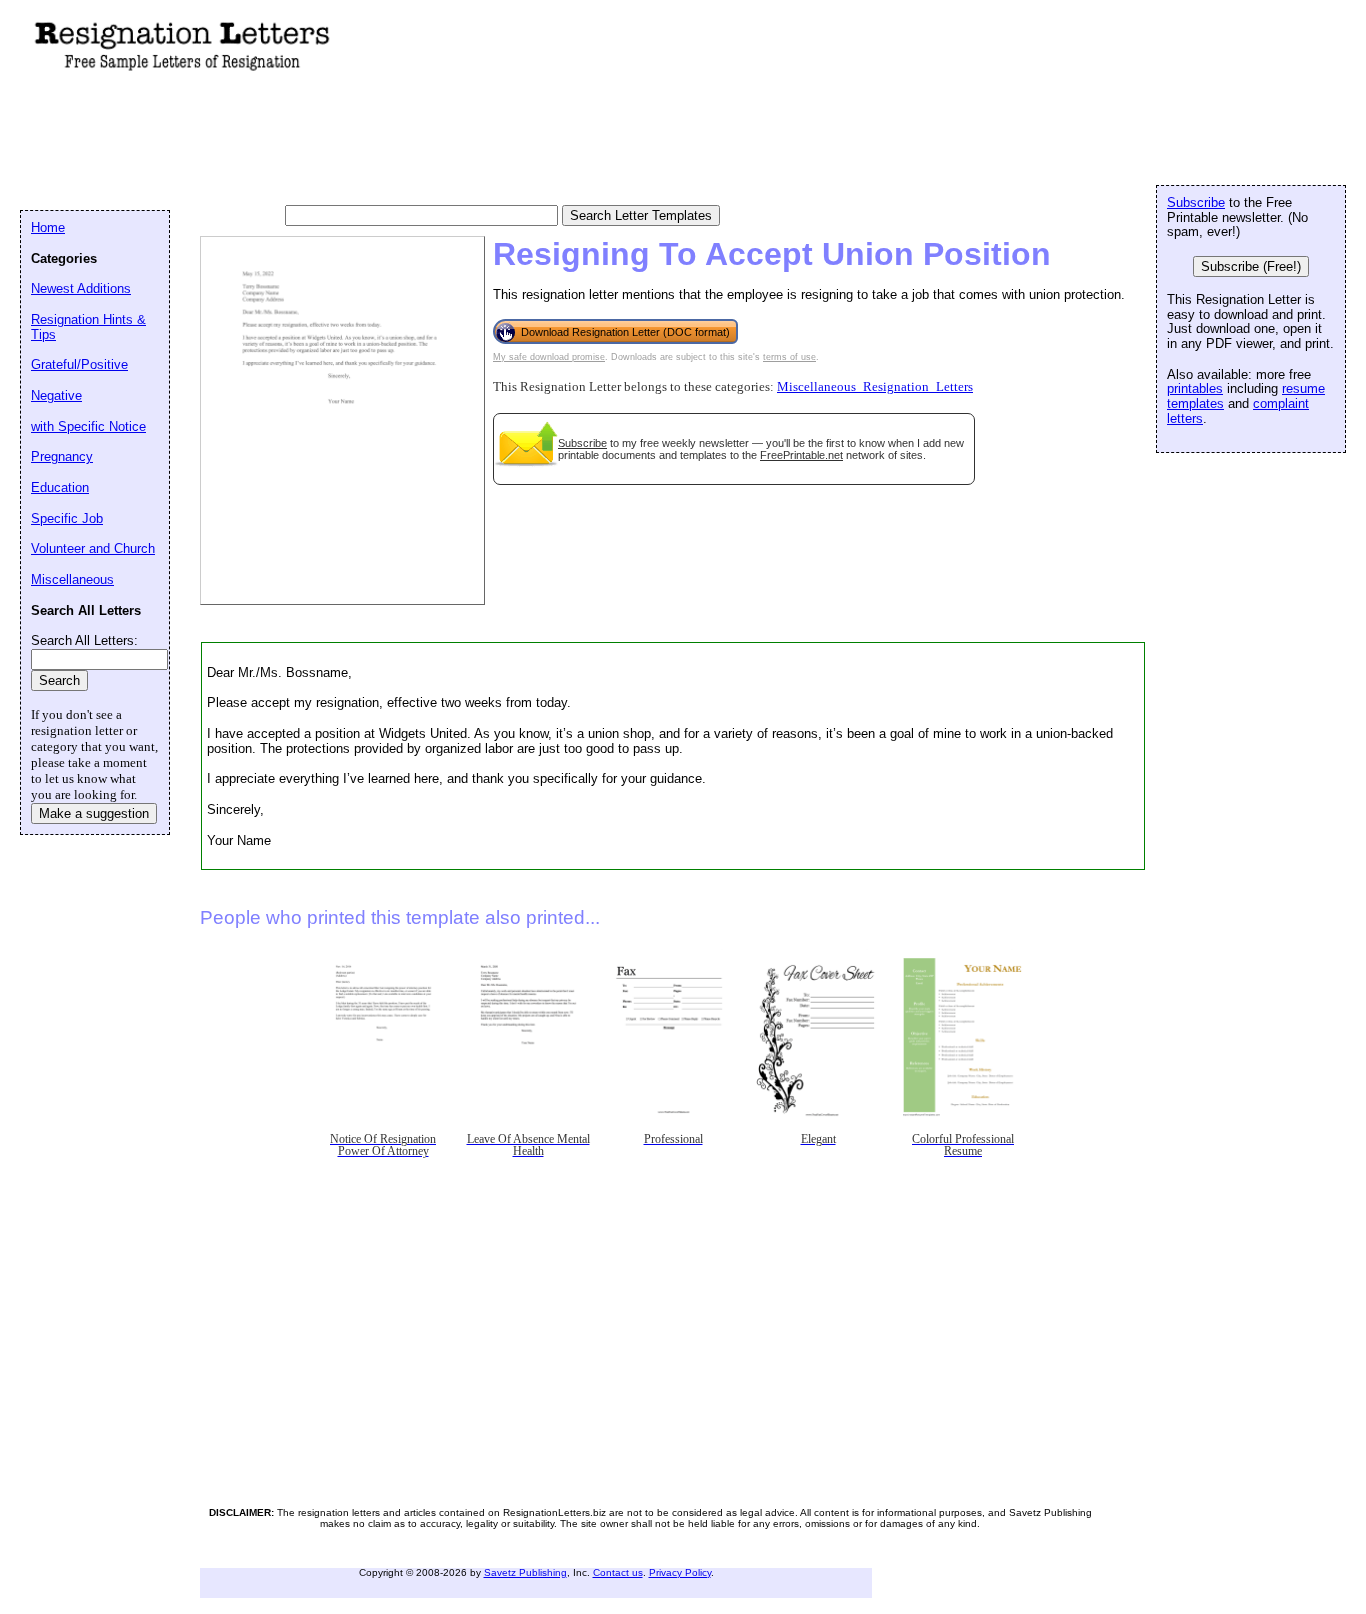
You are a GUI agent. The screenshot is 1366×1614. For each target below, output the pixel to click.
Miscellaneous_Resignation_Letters (875, 387)
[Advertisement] (384, 141)
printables (1195, 388)
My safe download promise (549, 357)
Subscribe (582, 443)
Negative (56, 395)
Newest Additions (81, 288)
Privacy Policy (680, 1572)
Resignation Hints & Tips (88, 327)
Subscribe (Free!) (1251, 266)
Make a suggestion (94, 813)
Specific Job (67, 518)
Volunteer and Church (93, 548)
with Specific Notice (88, 426)
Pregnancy (62, 456)
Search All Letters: (84, 640)
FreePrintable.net (801, 455)
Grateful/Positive (79, 364)
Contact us (618, 1572)
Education (60, 487)
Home (48, 227)
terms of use (789, 357)
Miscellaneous (72, 579)
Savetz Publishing (525, 1572)
